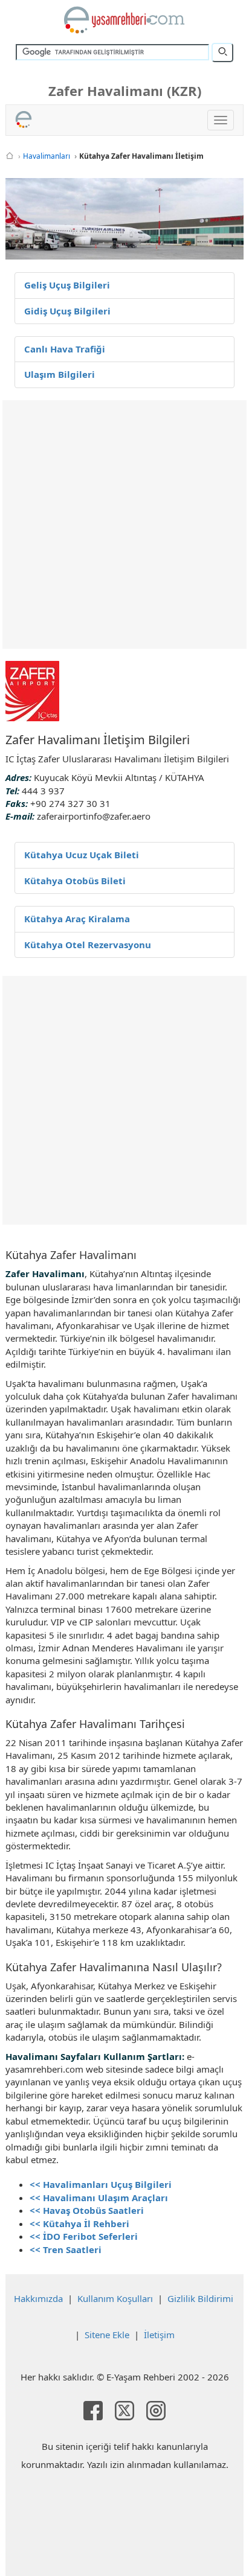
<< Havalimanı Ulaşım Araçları (99, 2198)
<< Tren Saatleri (66, 2249)
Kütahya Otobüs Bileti (75, 881)
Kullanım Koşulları (115, 2298)
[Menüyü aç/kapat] (221, 120)
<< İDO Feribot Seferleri (84, 2236)
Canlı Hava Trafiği (65, 349)
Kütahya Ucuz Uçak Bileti (82, 855)
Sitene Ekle (107, 2335)
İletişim (159, 2335)
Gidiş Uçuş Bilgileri (67, 311)
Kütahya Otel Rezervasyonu (88, 945)
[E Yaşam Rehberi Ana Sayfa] (124, 20)
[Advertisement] (124, 524)
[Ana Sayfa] (10, 156)
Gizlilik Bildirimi (200, 2298)
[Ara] (222, 53)
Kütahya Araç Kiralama (77, 919)
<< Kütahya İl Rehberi (79, 2224)
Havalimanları (47, 156)
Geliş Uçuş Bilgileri (67, 285)
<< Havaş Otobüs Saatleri (87, 2210)
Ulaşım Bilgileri (60, 374)
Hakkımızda (38, 2298)
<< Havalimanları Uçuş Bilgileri (101, 2184)
